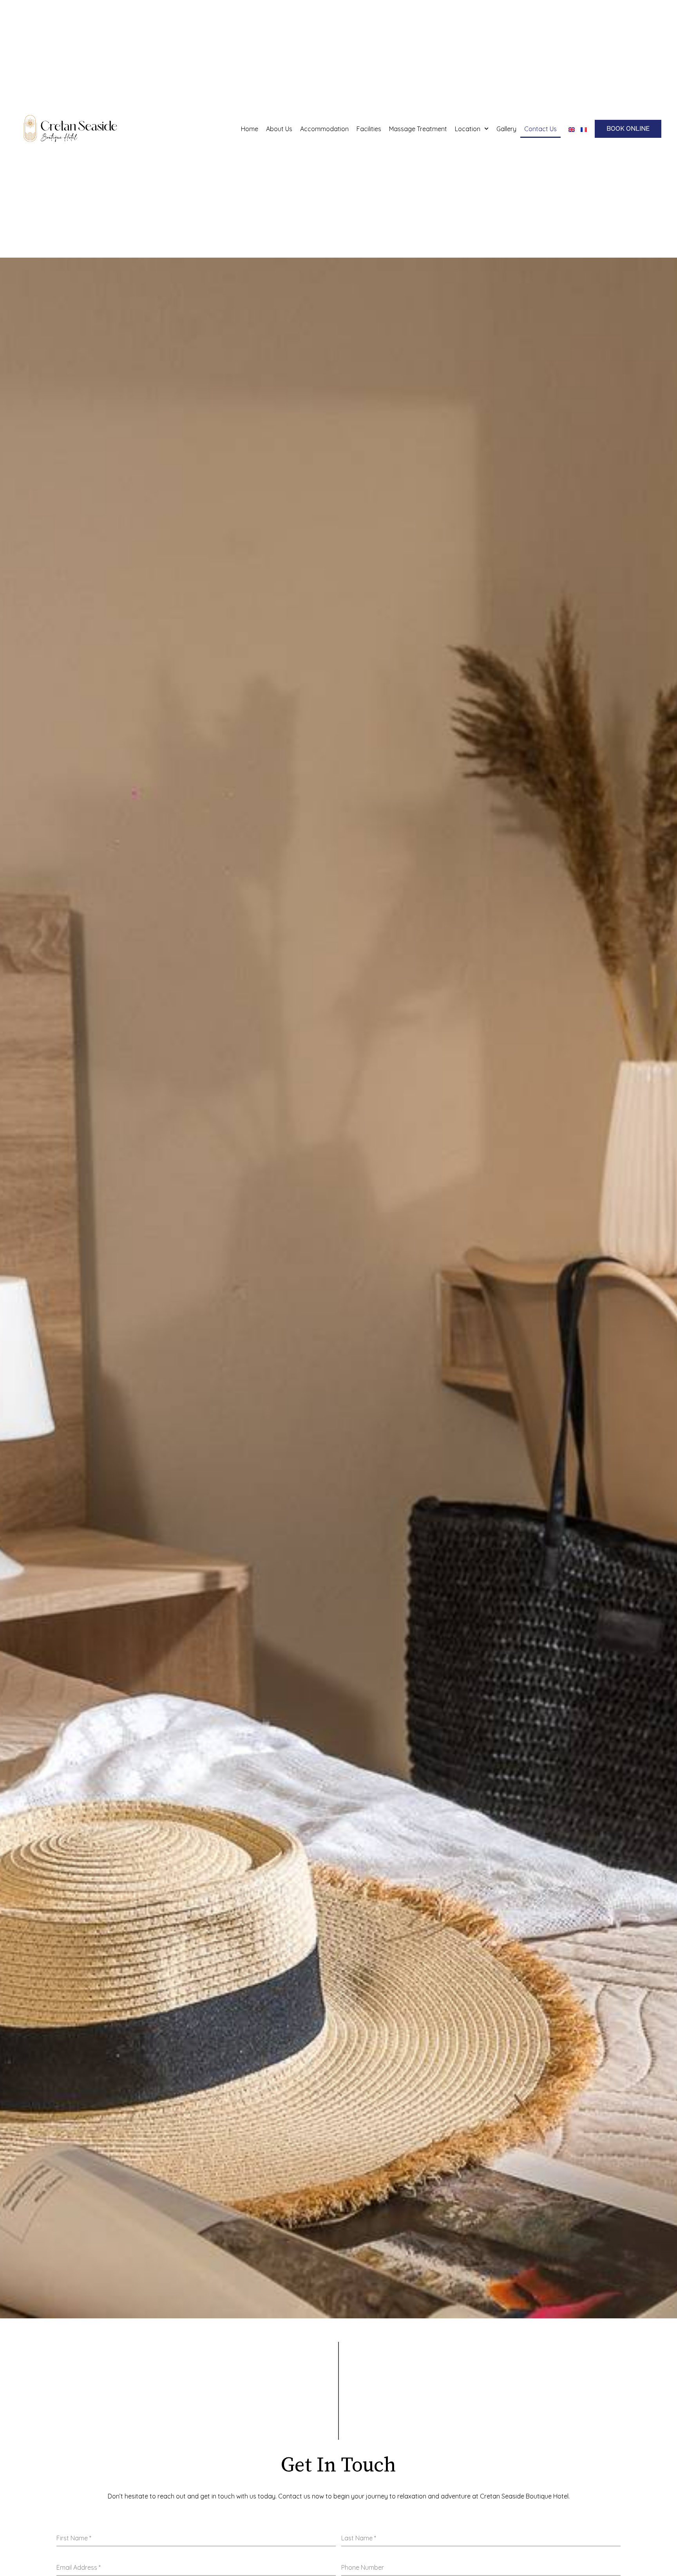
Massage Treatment (418, 129)
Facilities (369, 129)
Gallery (506, 129)
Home (250, 129)
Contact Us (540, 129)
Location (468, 129)
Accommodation (324, 129)
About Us (279, 129)
